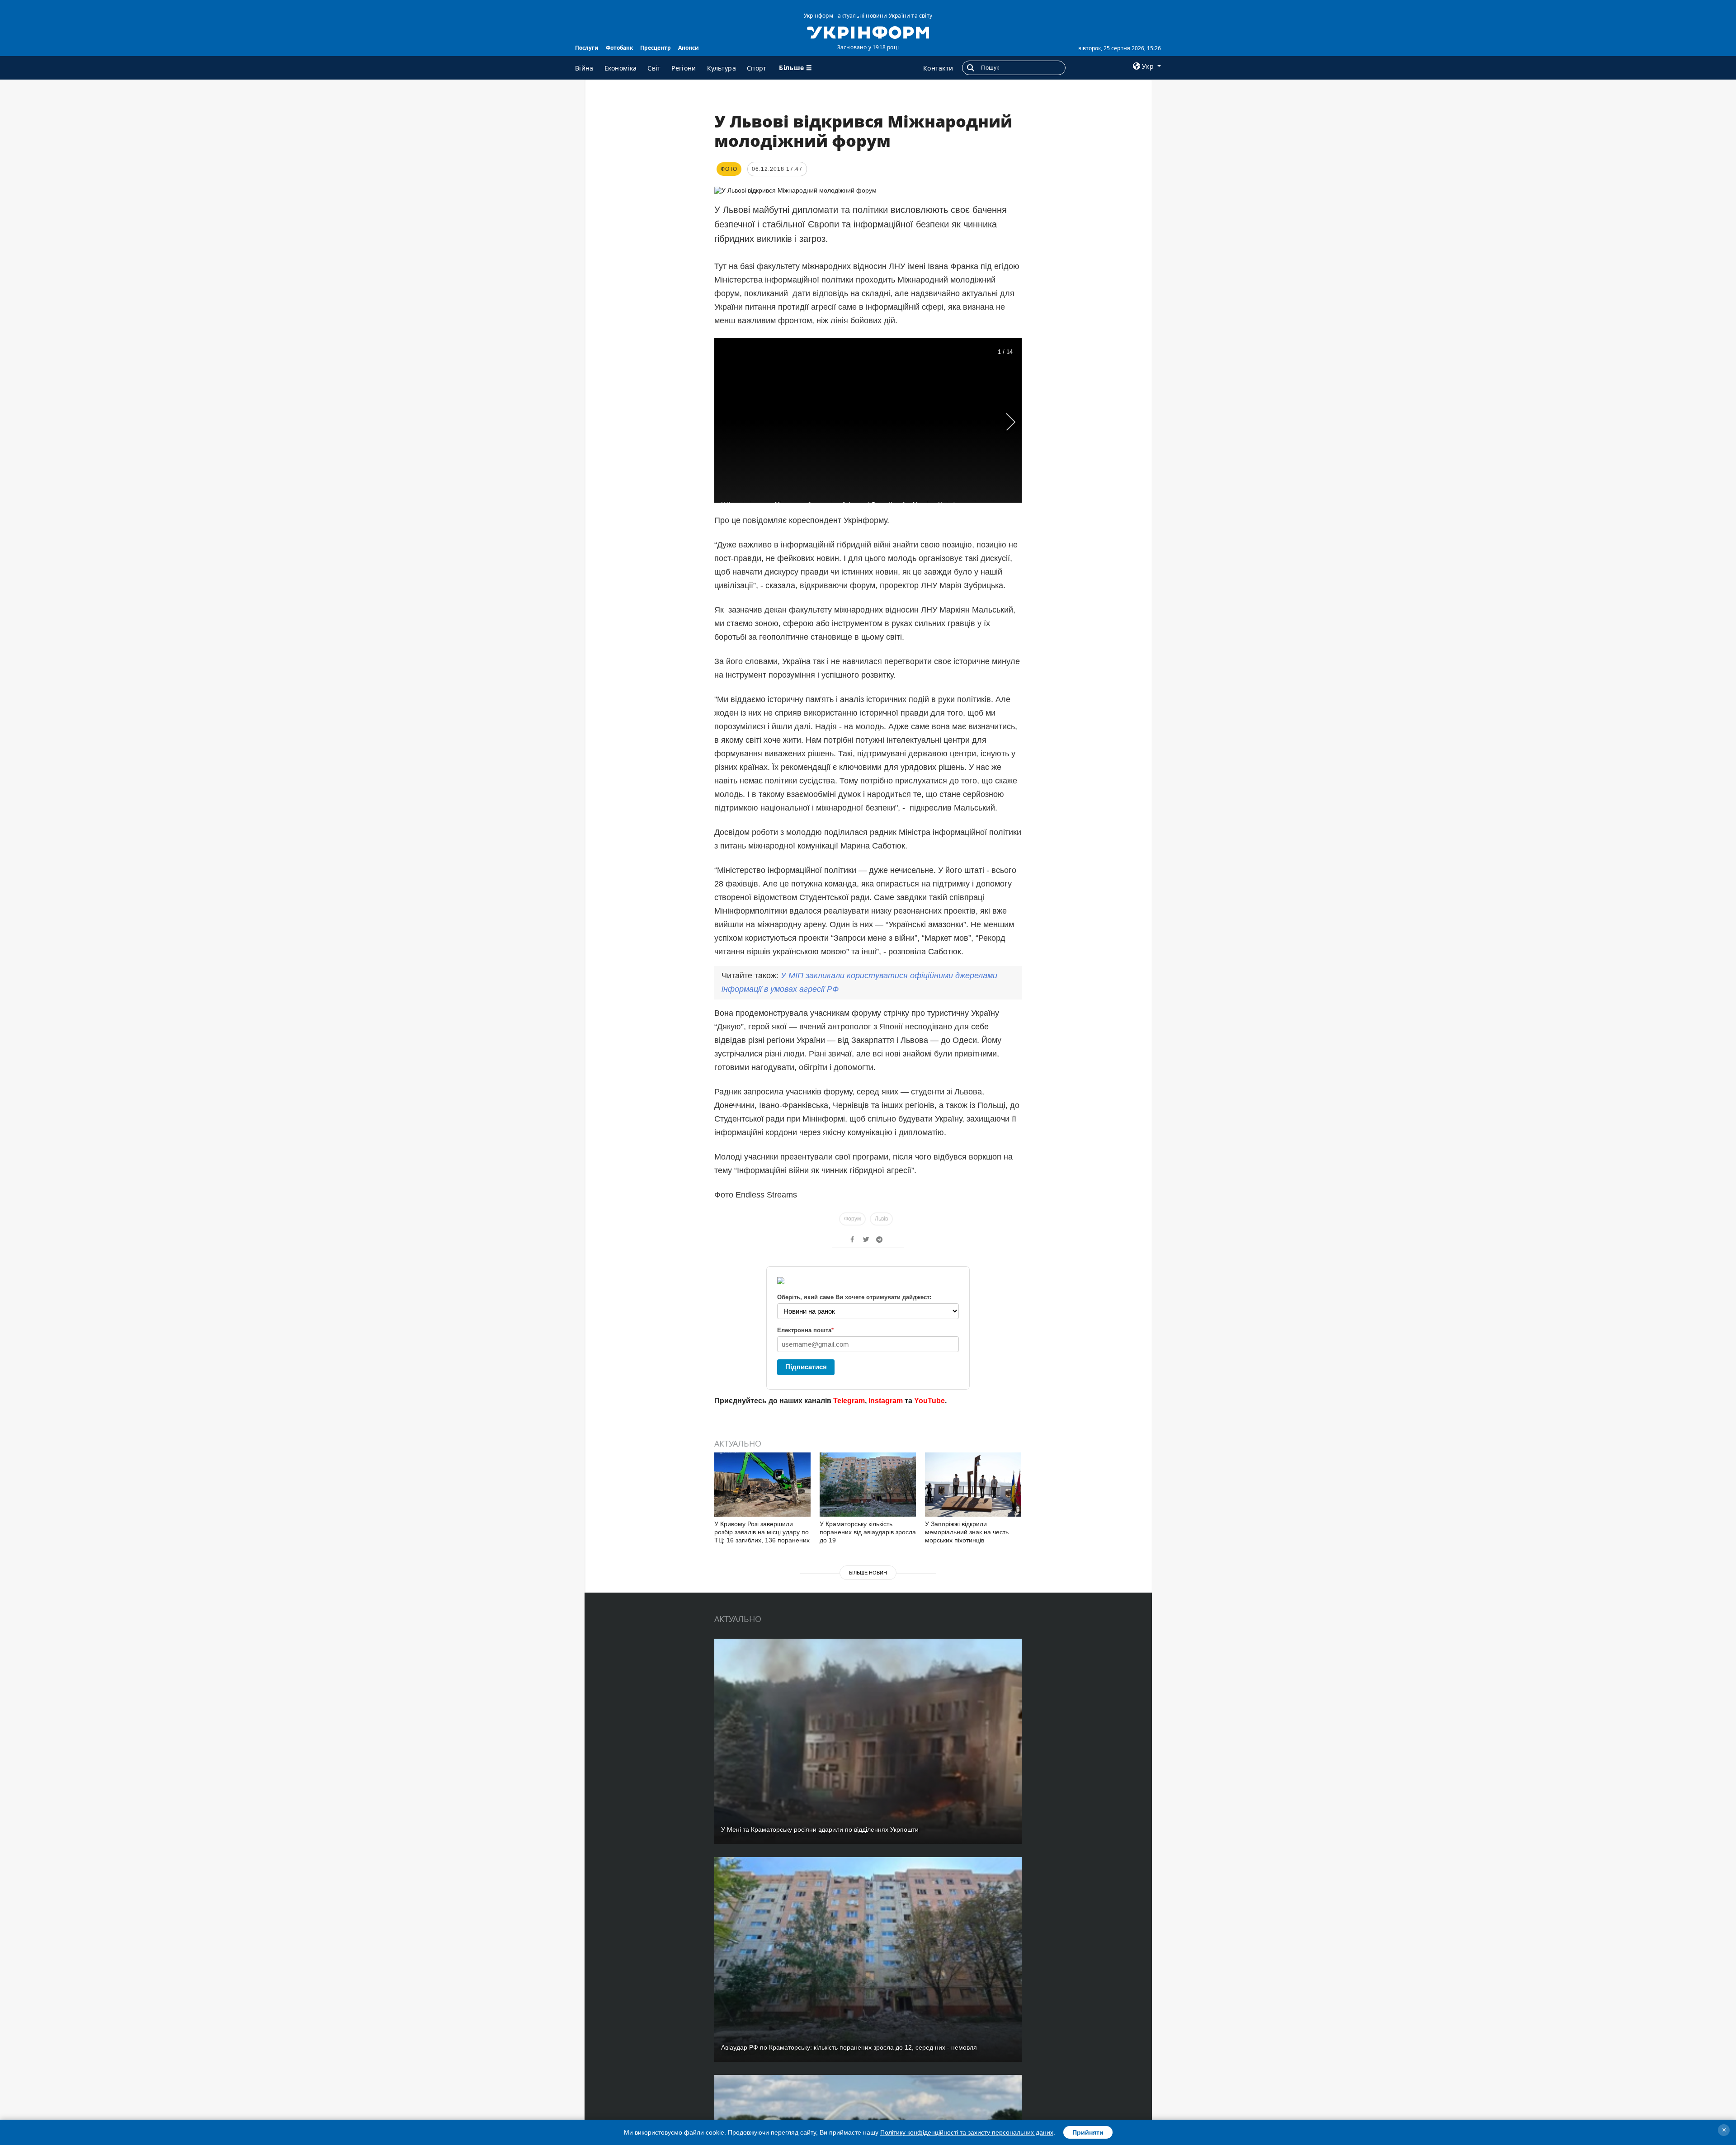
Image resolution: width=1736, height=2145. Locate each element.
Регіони (684, 68)
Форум (852, 1219)
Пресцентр (656, 48)
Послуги (587, 48)
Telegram (849, 1401)
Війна (584, 68)
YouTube (929, 1401)
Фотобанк (619, 48)
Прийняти (1088, 2132)
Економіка (621, 68)
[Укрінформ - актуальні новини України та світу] (868, 32)
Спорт (757, 68)
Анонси (689, 48)
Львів (881, 1219)
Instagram (886, 1401)
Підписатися (806, 1367)
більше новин (868, 1573)
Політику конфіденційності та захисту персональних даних (967, 2132)
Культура (722, 68)
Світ (654, 68)
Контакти (938, 68)
